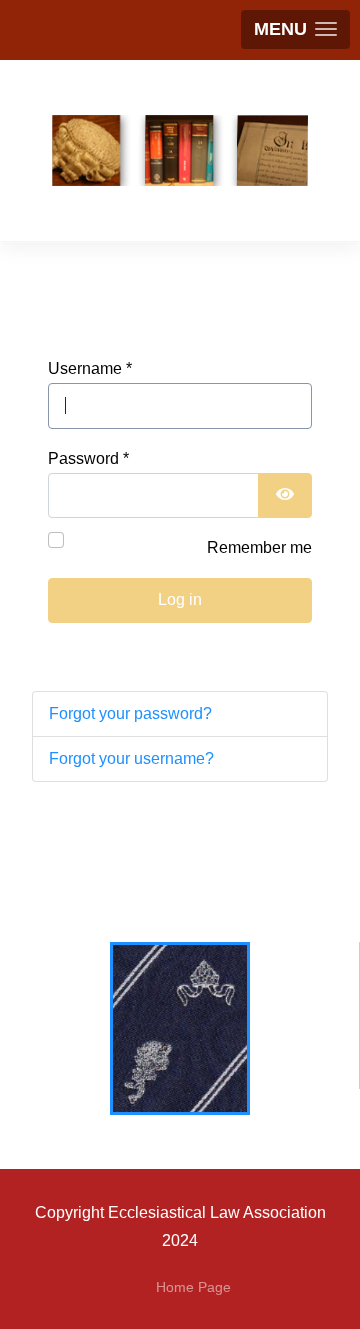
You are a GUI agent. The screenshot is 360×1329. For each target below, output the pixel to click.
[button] (295, 29)
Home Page (193, 1287)
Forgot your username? (131, 758)
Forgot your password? (130, 713)
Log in (180, 599)
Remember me (259, 547)
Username (90, 368)
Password (88, 458)
